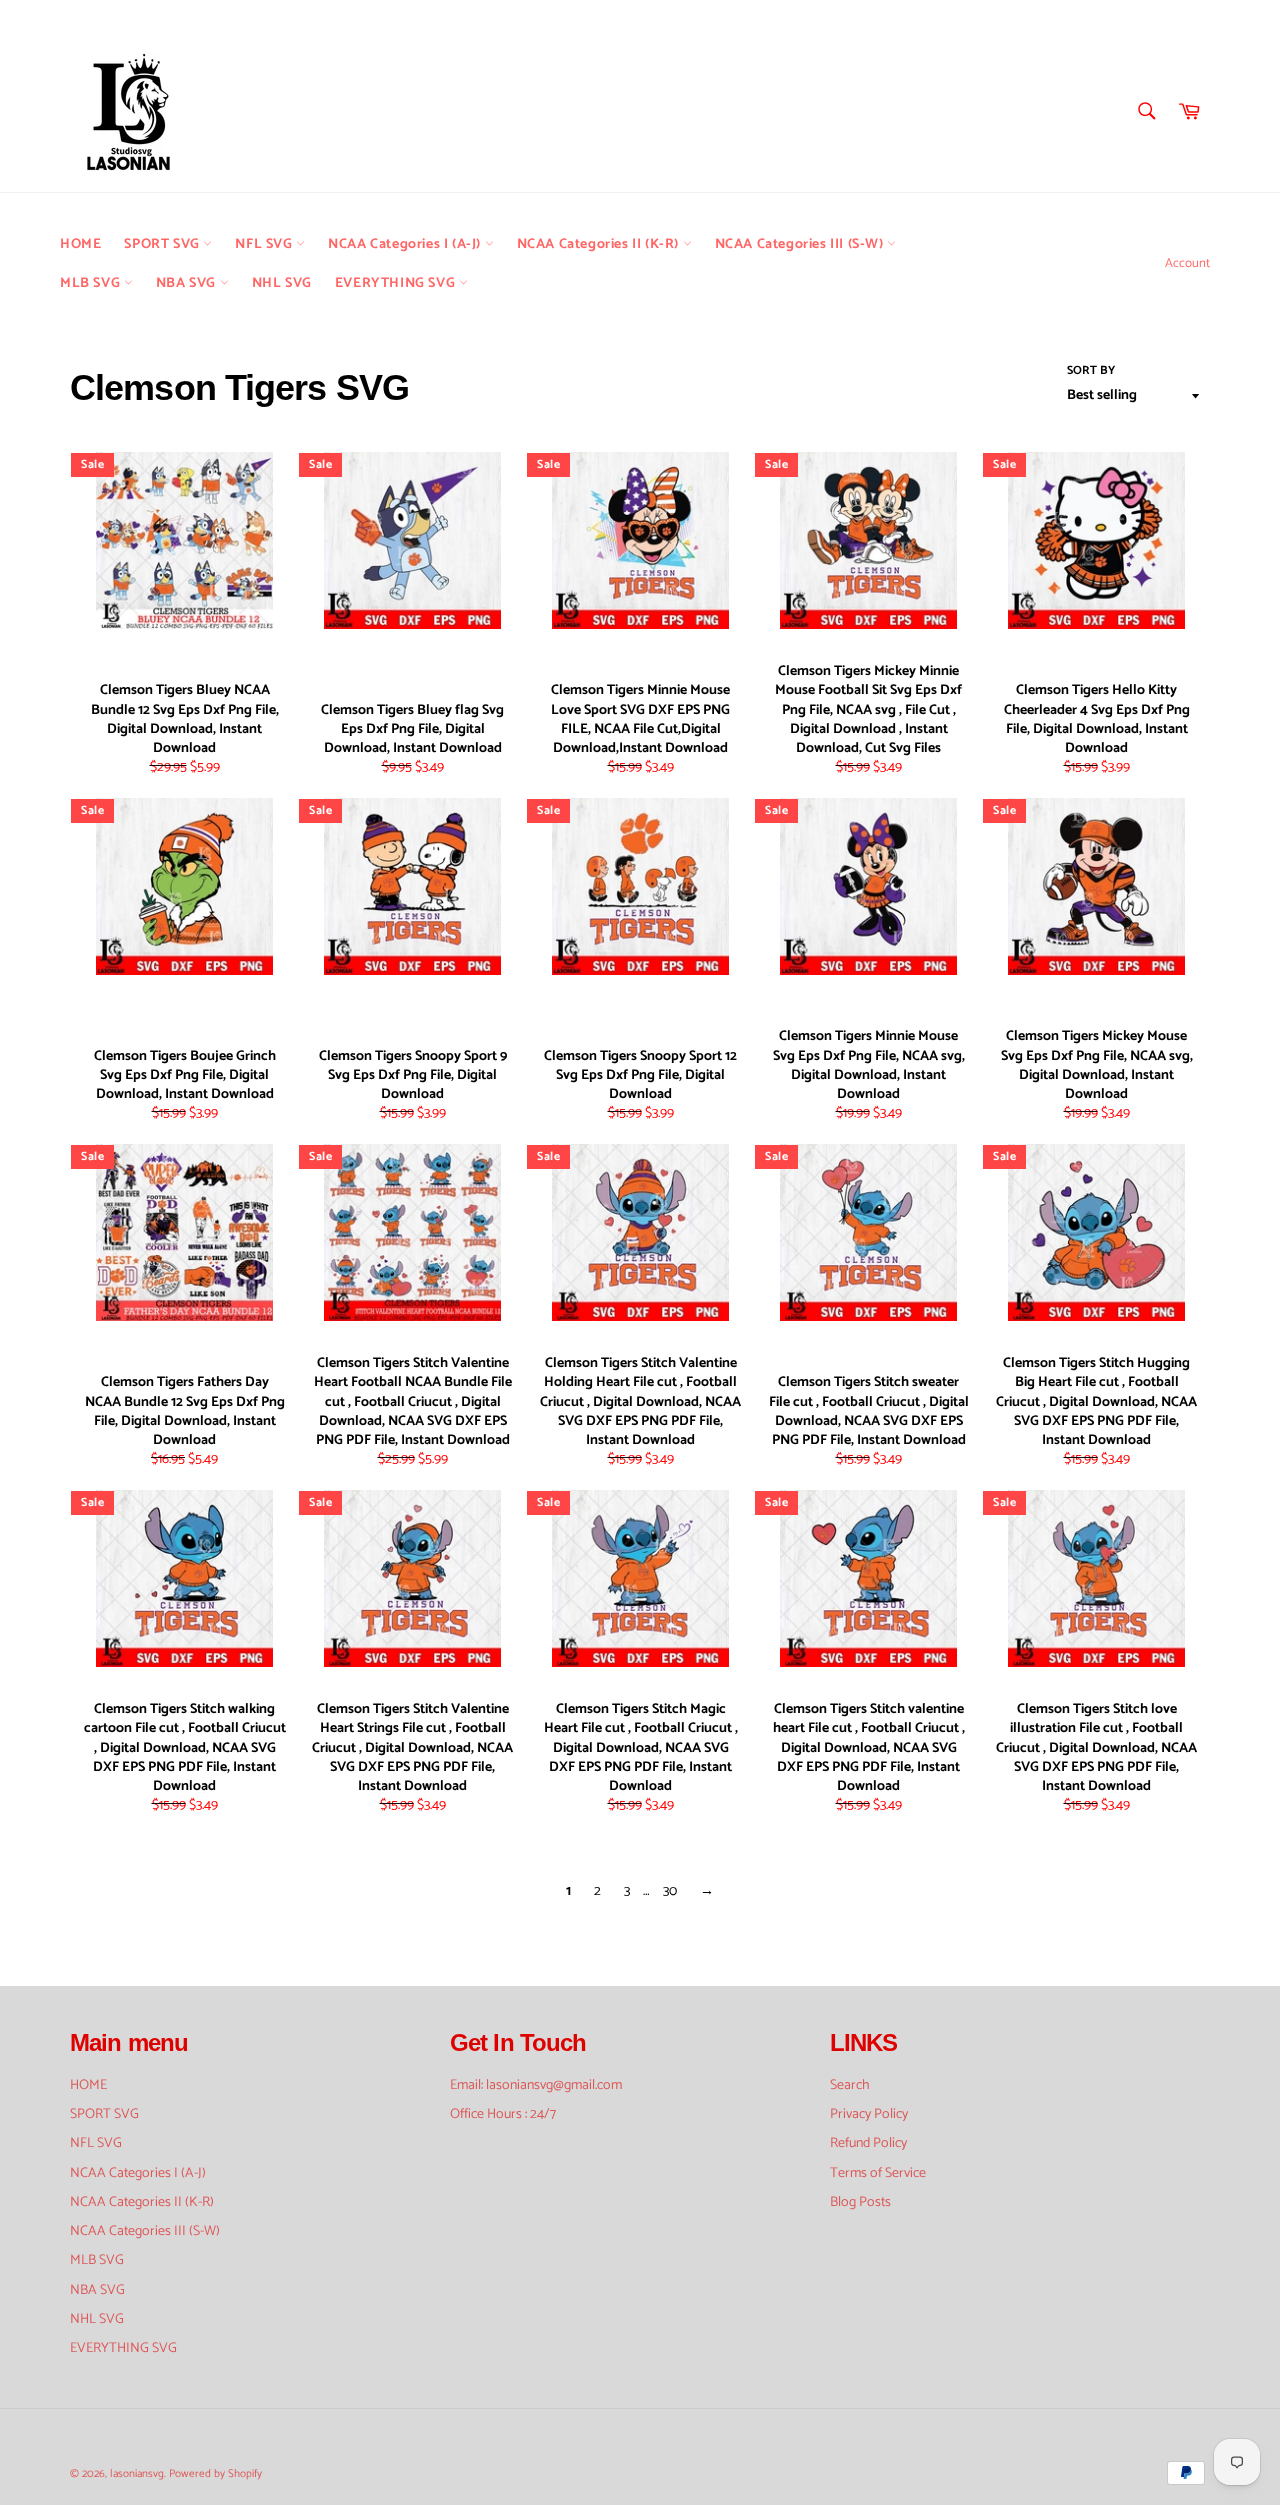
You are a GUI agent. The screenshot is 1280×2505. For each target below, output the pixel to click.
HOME (80, 244)
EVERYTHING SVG (397, 283)
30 (670, 1891)
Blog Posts (860, 2202)
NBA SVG (188, 283)
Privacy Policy (869, 2114)
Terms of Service (878, 2173)
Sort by (1091, 371)
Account (1187, 263)
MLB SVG (92, 283)
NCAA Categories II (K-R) (600, 244)
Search (850, 2085)
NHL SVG (282, 283)
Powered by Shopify (215, 2474)
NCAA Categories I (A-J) (406, 244)
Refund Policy (868, 2143)
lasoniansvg (137, 2474)
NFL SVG (265, 244)
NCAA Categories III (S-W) (801, 244)
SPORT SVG (163, 244)
